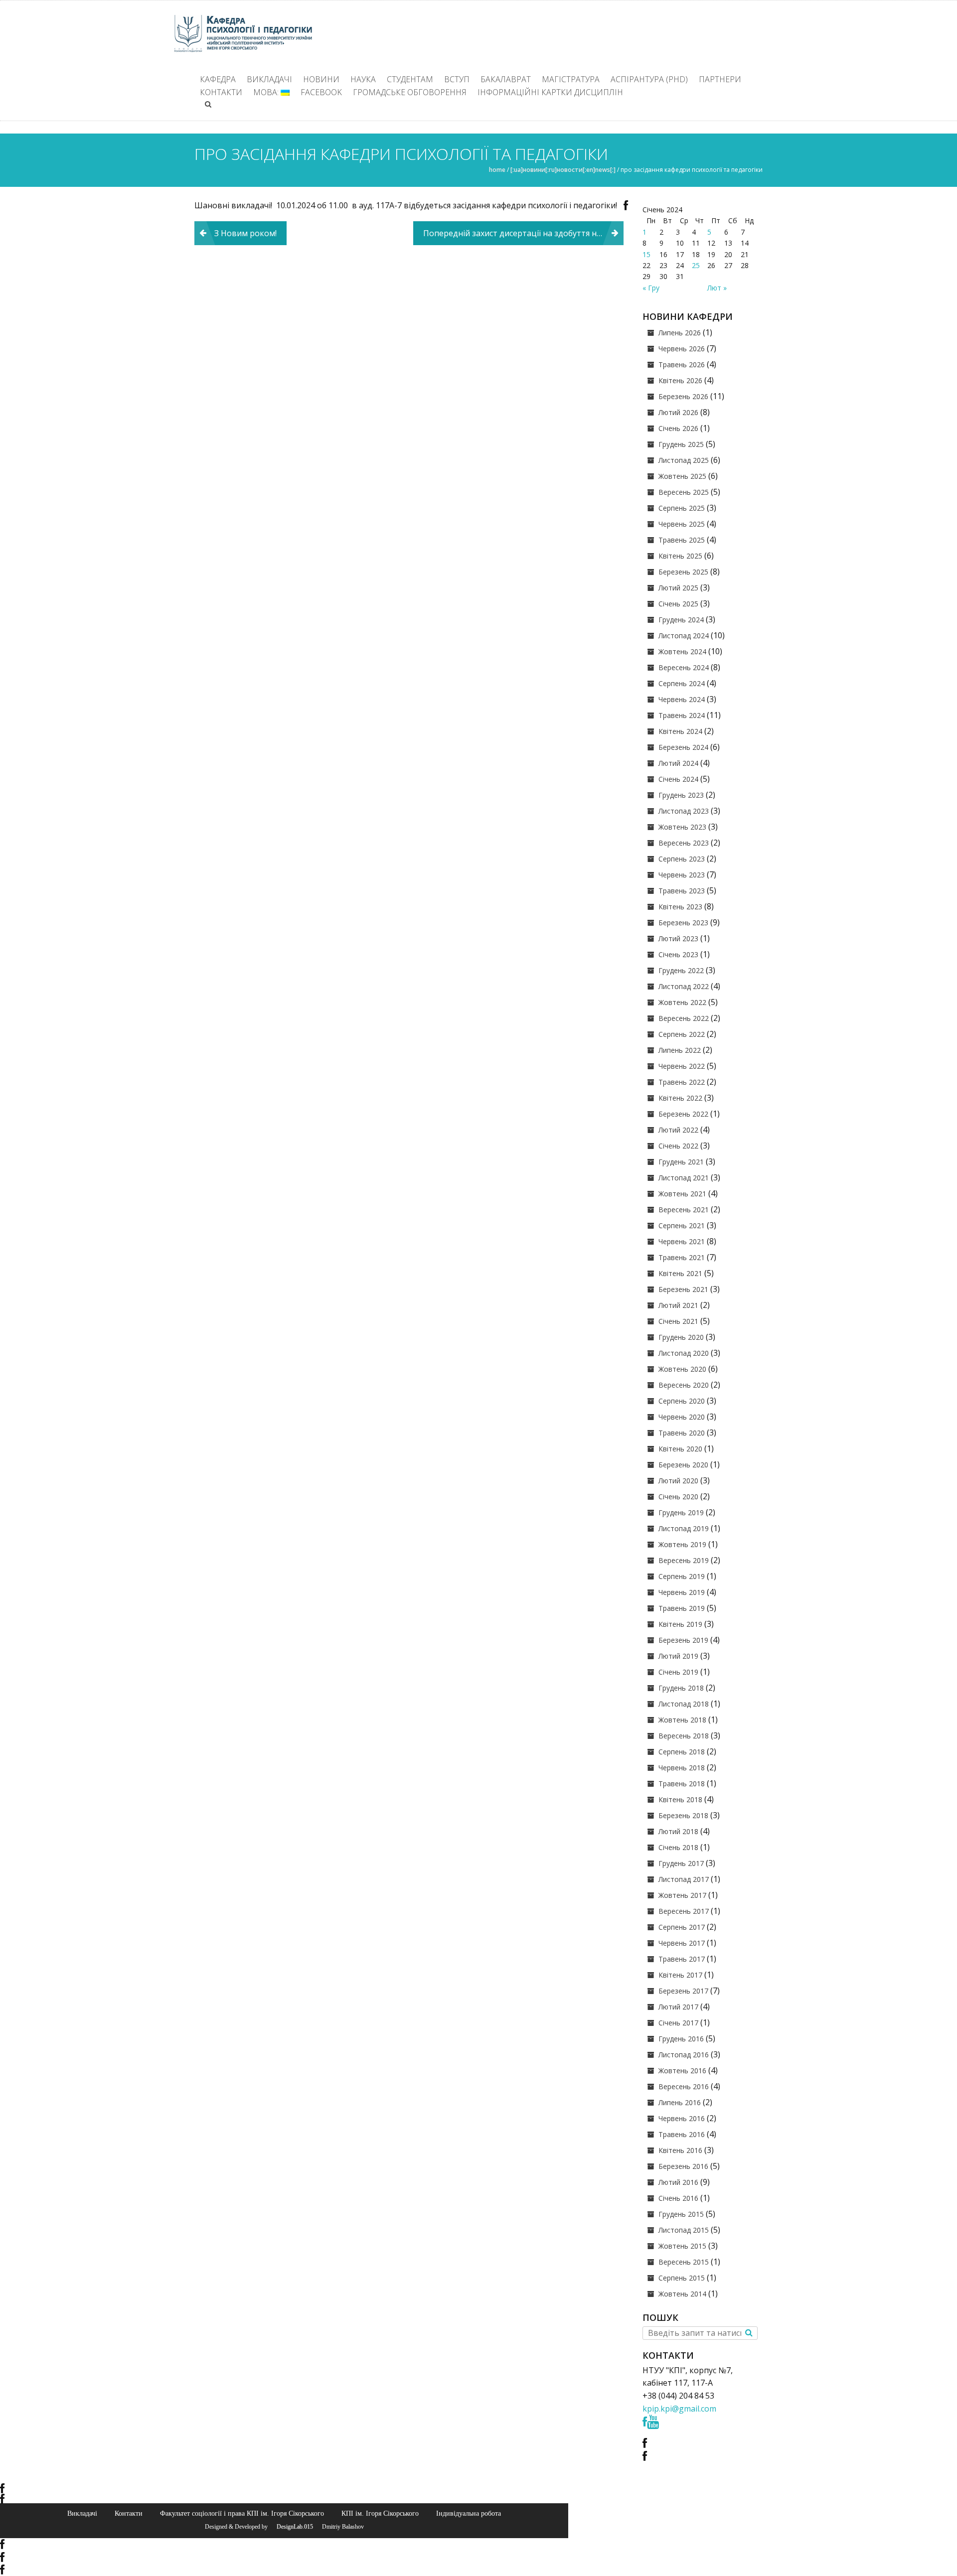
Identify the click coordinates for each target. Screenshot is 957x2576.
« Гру (651, 288)
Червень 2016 (682, 2118)
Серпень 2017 (682, 1927)
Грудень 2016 (681, 2039)
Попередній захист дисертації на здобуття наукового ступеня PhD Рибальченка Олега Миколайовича (523, 233)
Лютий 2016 (678, 2182)
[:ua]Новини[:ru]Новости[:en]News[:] (563, 170)
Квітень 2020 (680, 1449)
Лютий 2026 (678, 412)
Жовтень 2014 (682, 2294)
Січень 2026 (678, 428)
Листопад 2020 (684, 1353)
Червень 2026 (682, 349)
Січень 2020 (678, 1497)
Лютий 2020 (678, 1481)
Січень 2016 (678, 2198)
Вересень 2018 (684, 1736)
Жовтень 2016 (682, 2071)
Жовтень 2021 (682, 1194)
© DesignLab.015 (291, 2527)
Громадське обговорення (410, 92)
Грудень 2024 (681, 620)
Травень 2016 (682, 2134)
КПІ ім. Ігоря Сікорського (380, 2513)
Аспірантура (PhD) (649, 79)
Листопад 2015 (684, 2230)
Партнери (720, 79)
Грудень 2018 (681, 1688)
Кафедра (218, 79)
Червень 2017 (682, 1943)
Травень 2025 (682, 540)
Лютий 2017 (678, 2007)
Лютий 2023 (678, 938)
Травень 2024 (682, 715)
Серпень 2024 (682, 683)
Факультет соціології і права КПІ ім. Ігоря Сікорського (242, 2513)
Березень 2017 (683, 1991)
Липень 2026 (680, 333)
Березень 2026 (683, 396)
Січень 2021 (678, 1321)
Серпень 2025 (682, 508)
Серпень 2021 (682, 1225)
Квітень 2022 (680, 1098)
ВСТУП (457, 79)
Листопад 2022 (684, 986)
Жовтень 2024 (682, 651)
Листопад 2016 (684, 2055)
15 (646, 254)
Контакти (221, 92)
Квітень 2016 (680, 2150)
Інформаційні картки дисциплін (550, 92)
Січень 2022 (678, 1146)
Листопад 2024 (684, 636)
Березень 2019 (683, 1640)
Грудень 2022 (681, 970)
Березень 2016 (683, 2166)
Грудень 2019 (681, 1512)
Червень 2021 (682, 1241)
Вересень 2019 (684, 1560)
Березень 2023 (683, 923)
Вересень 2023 (684, 843)
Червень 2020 (682, 1417)
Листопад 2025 (684, 460)
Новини (321, 79)
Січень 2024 (678, 779)
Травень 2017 (682, 1959)
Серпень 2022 (682, 1034)
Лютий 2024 (678, 763)
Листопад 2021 (684, 1178)
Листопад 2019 (684, 1528)
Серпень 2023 (682, 859)
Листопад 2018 (684, 1704)
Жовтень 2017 (682, 1895)
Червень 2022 (682, 1066)
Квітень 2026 (680, 380)
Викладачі (269, 79)
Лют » (717, 288)
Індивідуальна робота (469, 2513)
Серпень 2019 (682, 1576)
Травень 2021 (682, 1257)
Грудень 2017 (681, 1863)
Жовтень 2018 (682, 1720)
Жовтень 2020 (682, 1369)
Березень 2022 (683, 1114)
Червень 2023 (682, 875)
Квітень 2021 (680, 1273)
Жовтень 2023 (682, 827)
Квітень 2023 (680, 907)
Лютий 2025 (678, 588)
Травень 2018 (682, 1784)
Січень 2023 (678, 954)
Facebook (321, 92)
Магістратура (571, 79)
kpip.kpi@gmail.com (679, 2409)
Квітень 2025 (680, 556)
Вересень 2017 (684, 1911)
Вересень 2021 (684, 1210)
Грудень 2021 (681, 1162)
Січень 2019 (678, 1672)
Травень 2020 (682, 1433)
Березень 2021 (683, 1289)
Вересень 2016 (684, 2086)
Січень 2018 (678, 1847)
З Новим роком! (245, 233)
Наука (363, 79)
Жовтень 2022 (682, 1002)
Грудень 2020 (681, 1337)
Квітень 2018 (680, 1799)
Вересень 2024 (684, 667)
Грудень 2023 (681, 795)
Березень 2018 (683, 1815)
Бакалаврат (506, 79)
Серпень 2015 (682, 2278)
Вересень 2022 (684, 1018)
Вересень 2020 (684, 1385)
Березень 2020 (683, 1465)
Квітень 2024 (680, 731)
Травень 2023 (682, 891)
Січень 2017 (678, 2023)
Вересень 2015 (684, 2262)
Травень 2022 (682, 1082)
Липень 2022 (680, 1050)
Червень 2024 (682, 699)
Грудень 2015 (681, 2214)
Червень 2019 (682, 1592)
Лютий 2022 (678, 1130)
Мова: (267, 92)
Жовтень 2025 (682, 476)
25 (696, 265)
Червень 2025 (682, 524)
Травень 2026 (682, 364)
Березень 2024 (683, 747)
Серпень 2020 (682, 1401)
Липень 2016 (680, 2102)
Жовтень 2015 (682, 2246)
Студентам (410, 79)
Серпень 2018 (682, 1752)
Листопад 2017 (684, 1879)
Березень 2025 (683, 572)
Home (497, 170)
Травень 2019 (682, 1608)
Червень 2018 (682, 1768)
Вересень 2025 (684, 492)
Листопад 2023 (684, 811)
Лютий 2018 (678, 1831)
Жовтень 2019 (682, 1544)
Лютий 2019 (678, 1656)
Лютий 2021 (678, 1305)
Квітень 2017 (680, 1975)
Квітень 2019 (680, 1624)
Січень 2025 (678, 604)
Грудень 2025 (681, 444)
